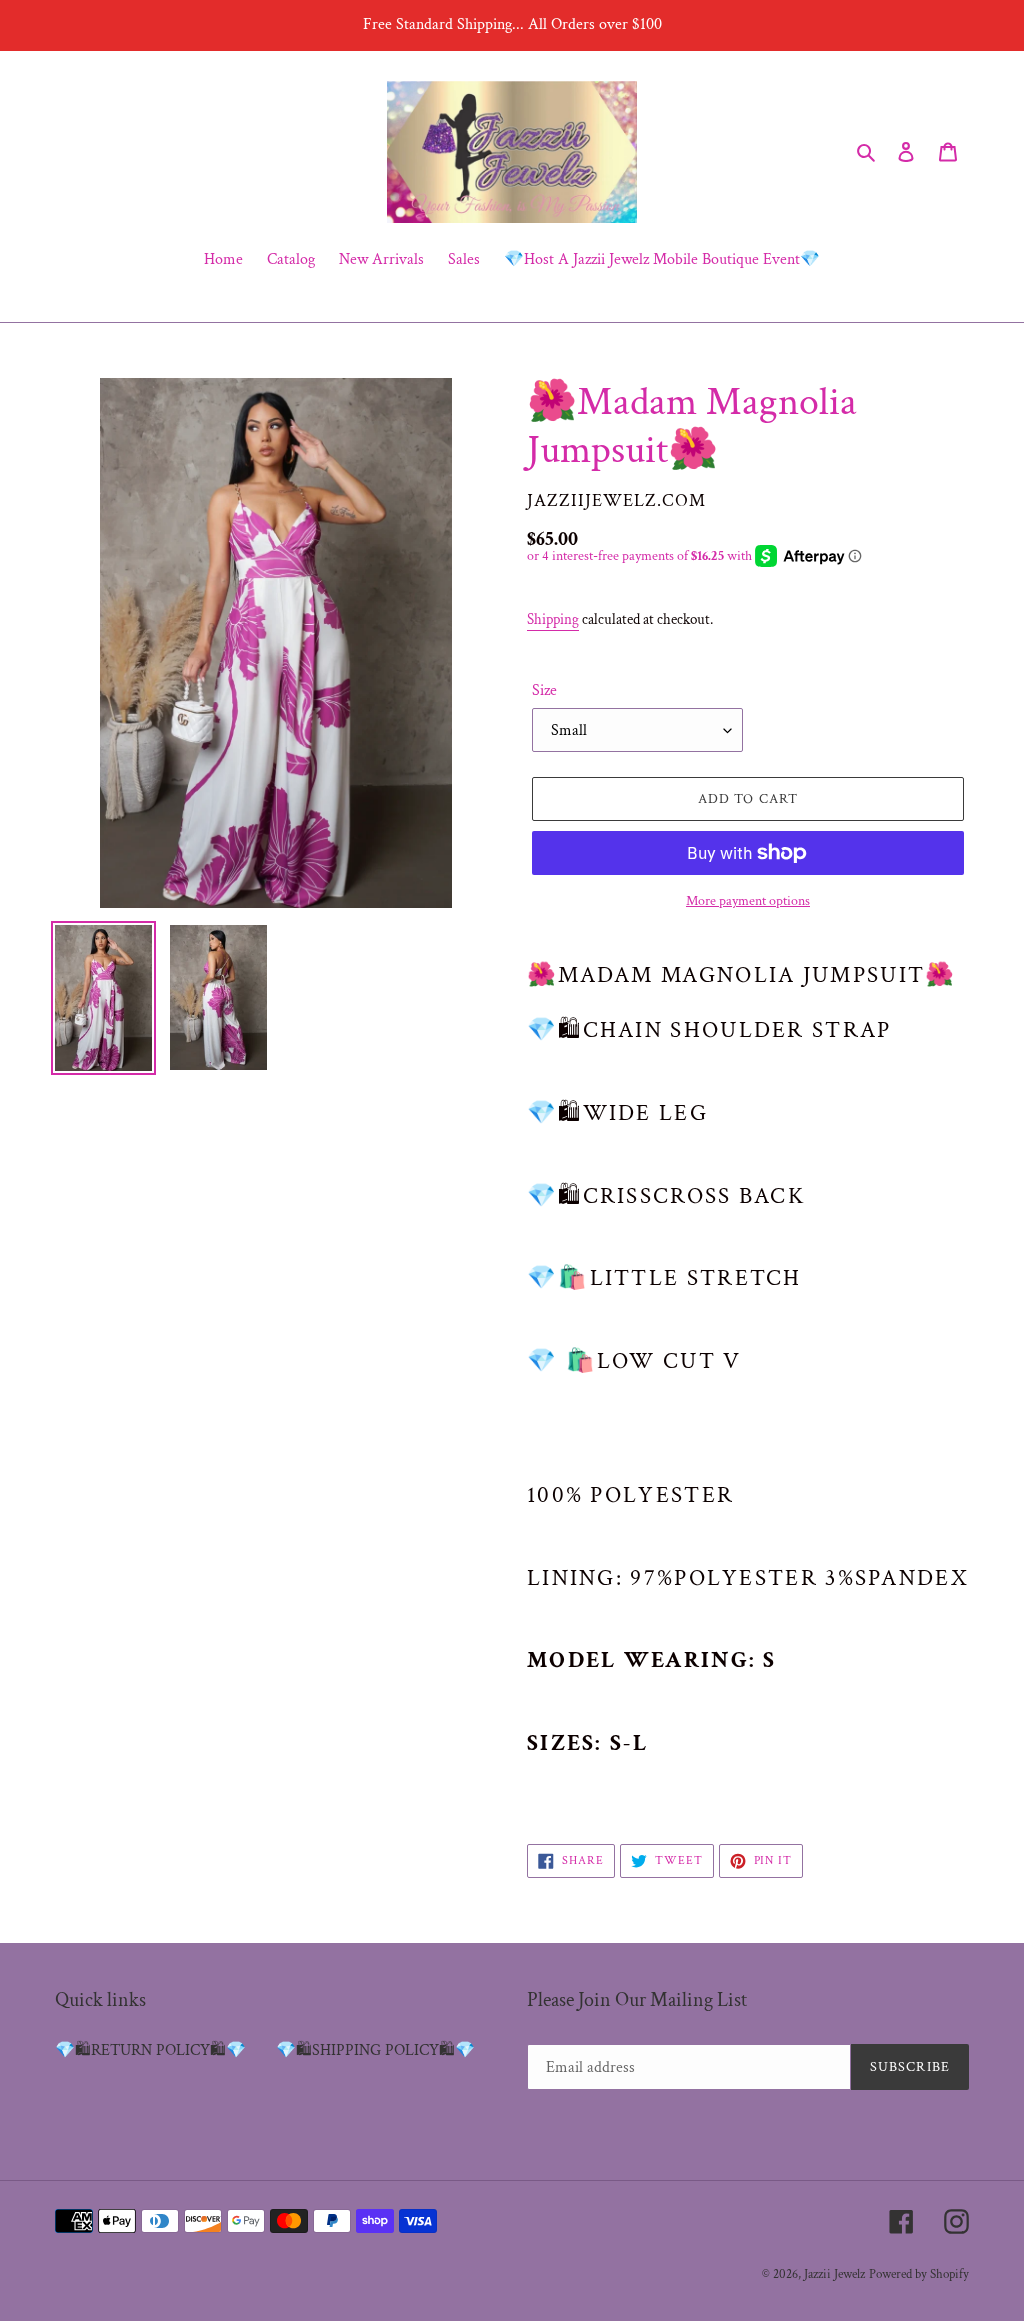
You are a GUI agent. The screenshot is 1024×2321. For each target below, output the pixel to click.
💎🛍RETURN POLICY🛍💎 (150, 2050)
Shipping (553, 619)
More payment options (748, 901)
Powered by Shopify (919, 2274)
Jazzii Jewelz (834, 2274)
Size (544, 690)
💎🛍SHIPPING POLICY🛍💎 (375, 2050)
